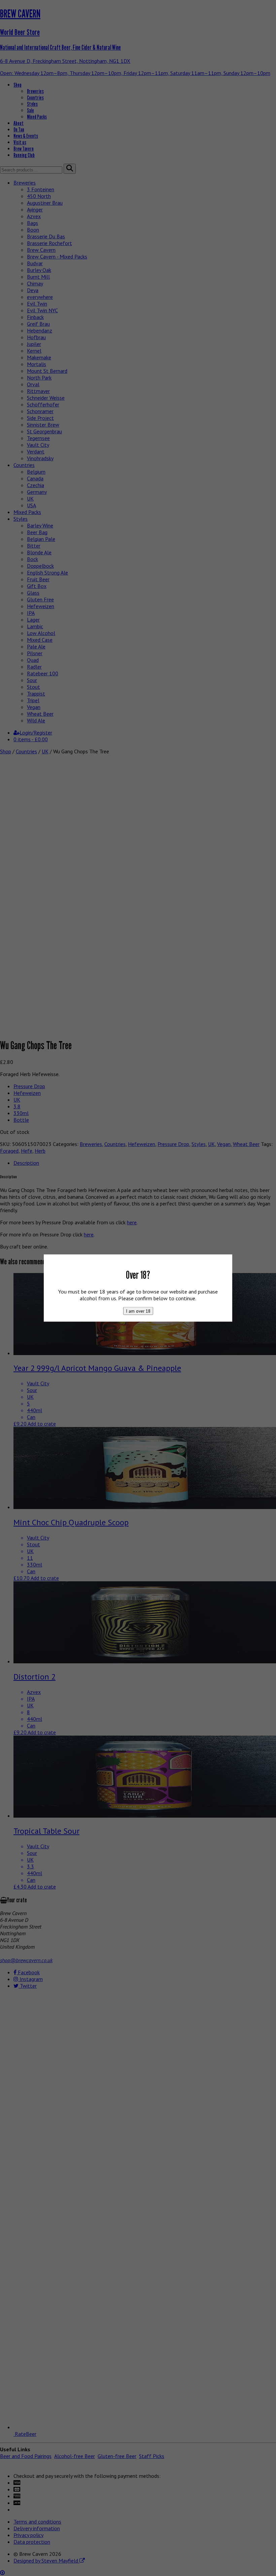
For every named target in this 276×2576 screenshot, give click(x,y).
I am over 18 (138, 1311)
